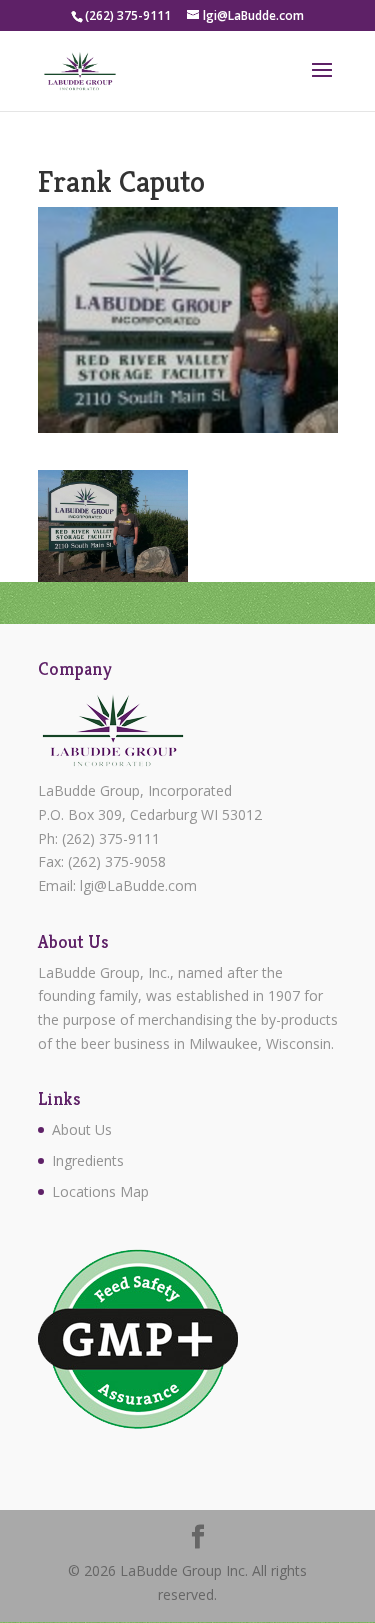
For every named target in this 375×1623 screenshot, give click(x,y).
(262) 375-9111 (111, 838)
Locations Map (100, 1191)
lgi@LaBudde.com (138, 885)
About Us (82, 1129)
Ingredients (88, 1160)
